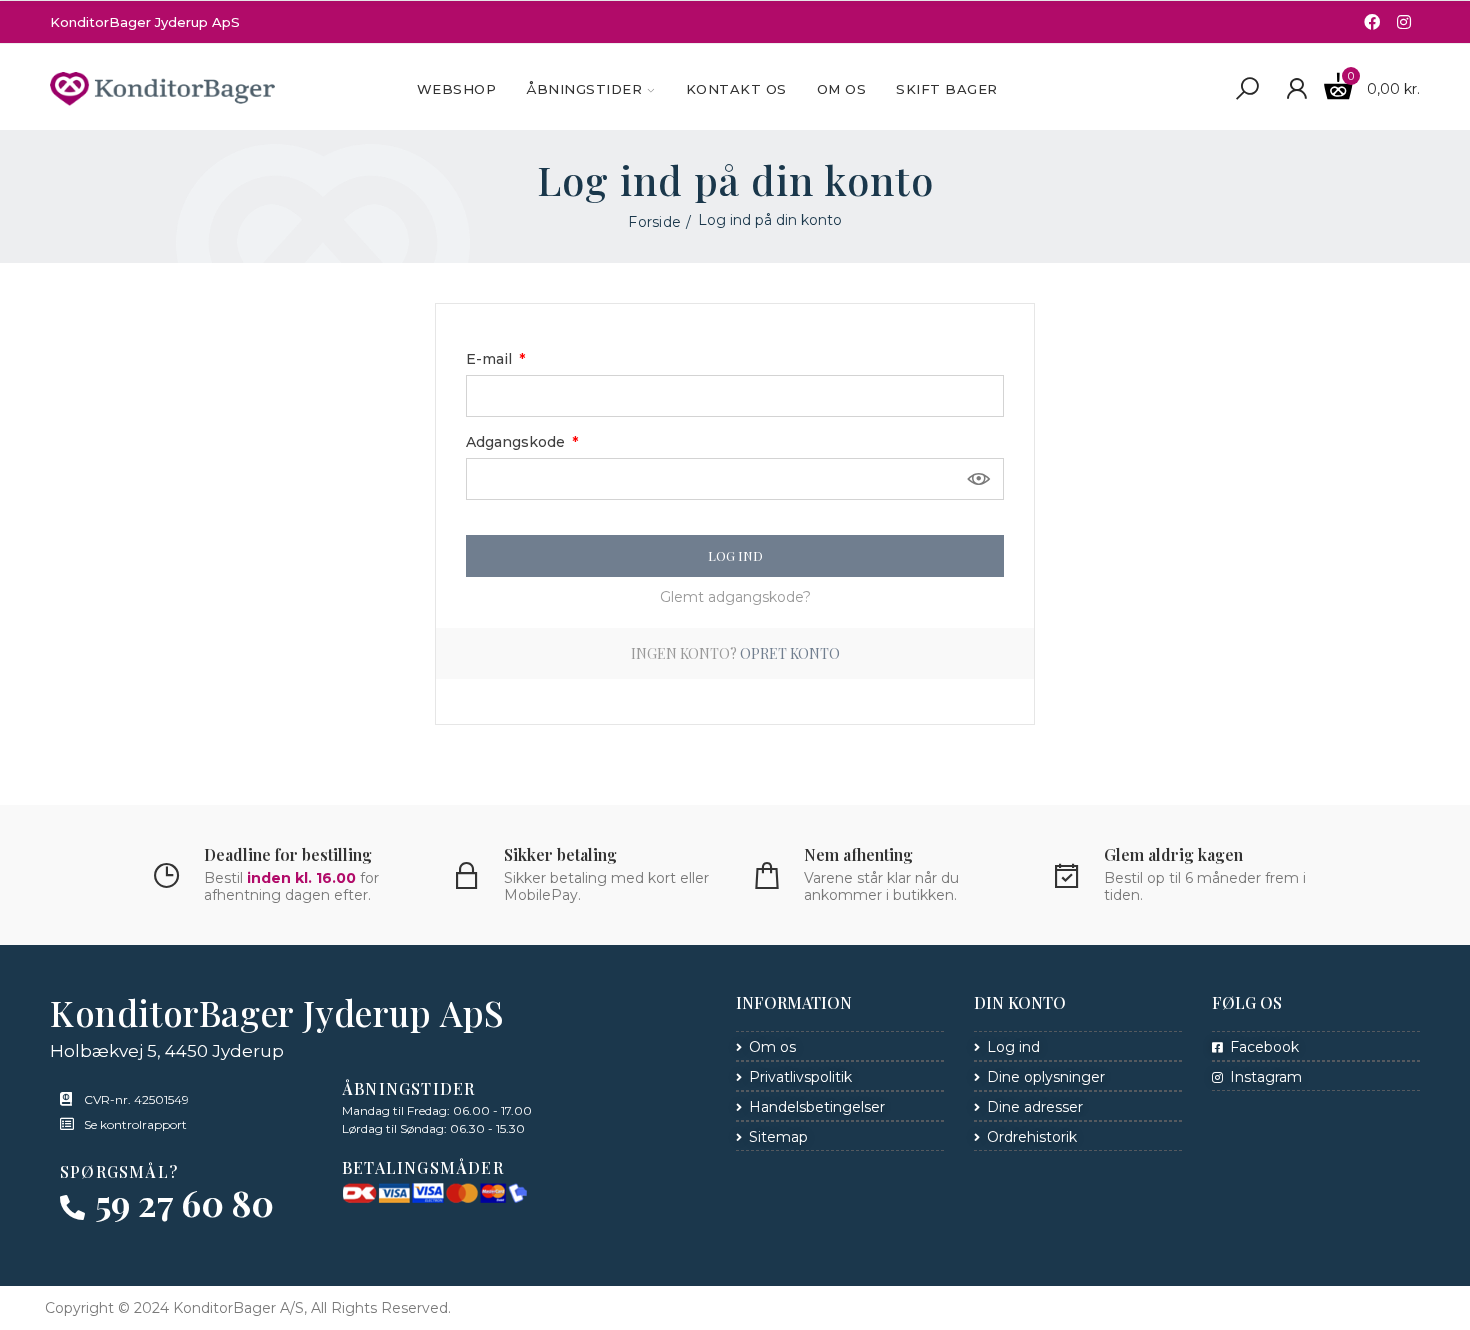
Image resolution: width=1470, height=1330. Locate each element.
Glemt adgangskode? (735, 597)
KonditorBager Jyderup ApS (145, 22)
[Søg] (1247, 89)
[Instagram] (1404, 22)
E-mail (491, 359)
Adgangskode (517, 442)
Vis (979, 479)
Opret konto (790, 653)
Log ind (735, 555)
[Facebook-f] (1372, 22)
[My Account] (1296, 89)
